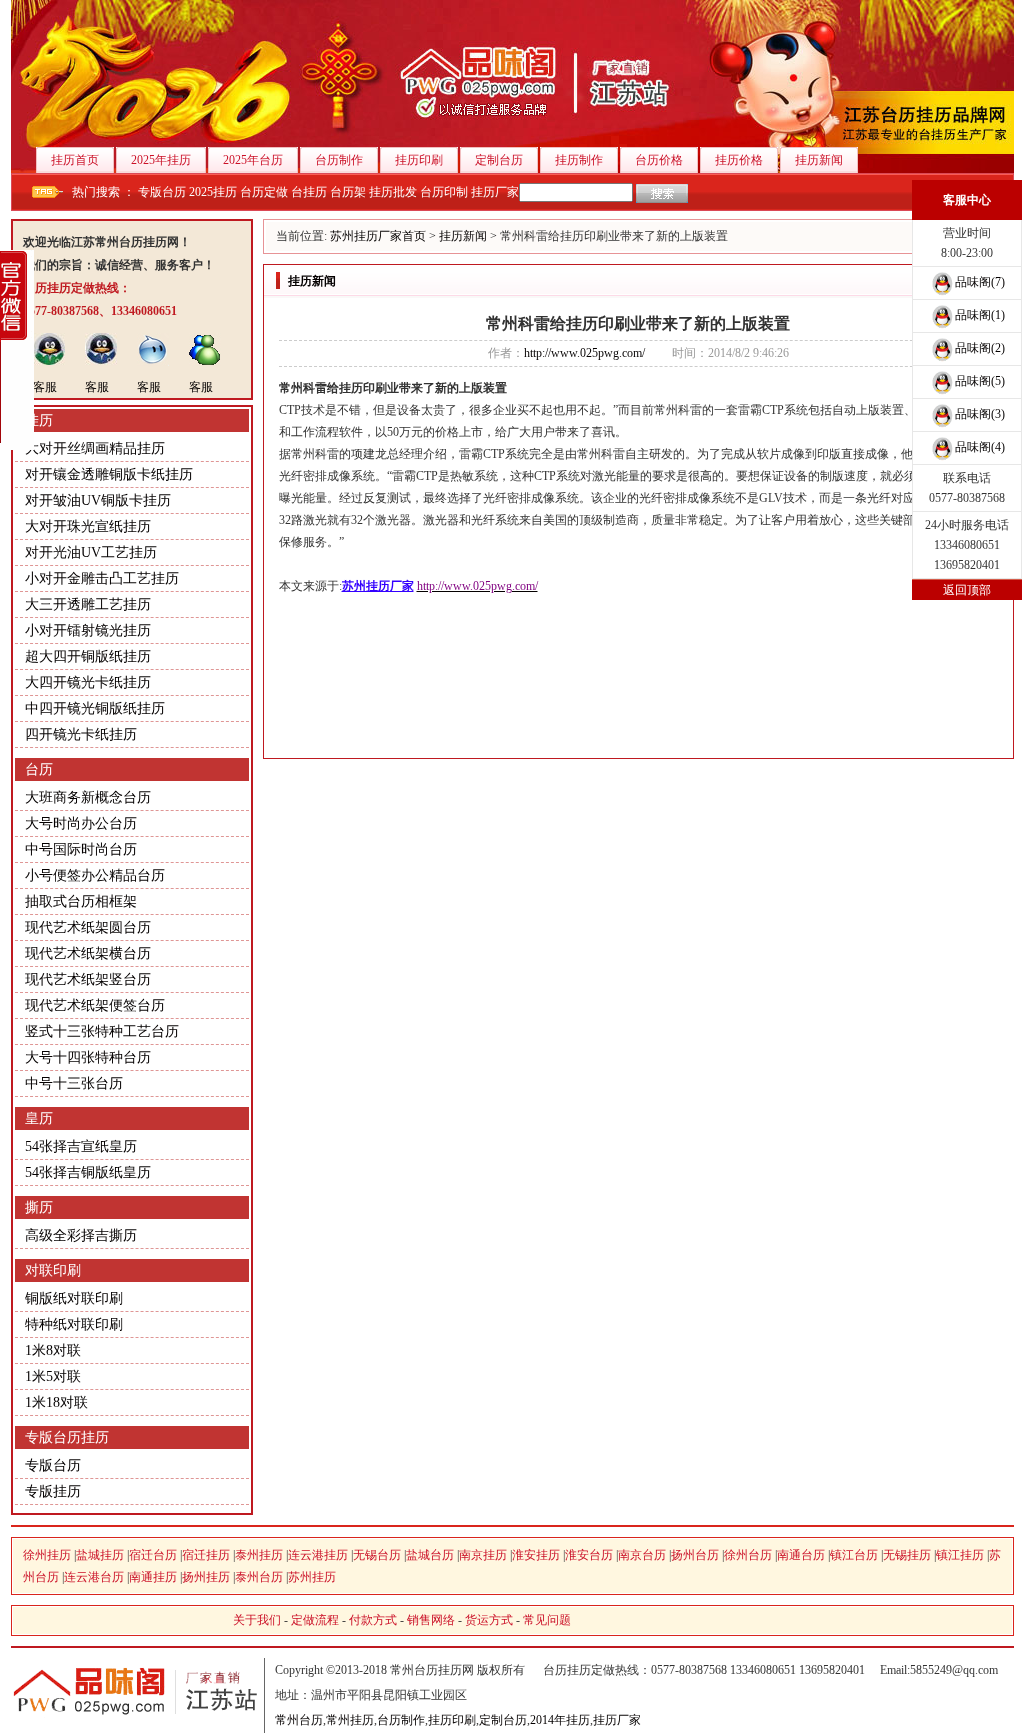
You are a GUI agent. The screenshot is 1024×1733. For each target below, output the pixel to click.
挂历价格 (739, 160)
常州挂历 (350, 1720)
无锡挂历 (907, 1555)
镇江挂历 (960, 1555)
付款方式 (373, 1620)
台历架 (348, 192)
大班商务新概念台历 (88, 797)
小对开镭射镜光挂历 (88, 630)
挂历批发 (393, 192)
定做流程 (315, 1620)
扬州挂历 (206, 1577)
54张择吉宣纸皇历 (81, 1146)
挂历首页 (75, 160)
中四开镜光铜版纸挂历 (95, 708)
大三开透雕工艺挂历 (88, 604)
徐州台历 (748, 1555)
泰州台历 (259, 1577)
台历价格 (659, 160)
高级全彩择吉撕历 (81, 1235)
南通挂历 (153, 1577)
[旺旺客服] (153, 362)
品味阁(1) (980, 315)
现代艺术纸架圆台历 (88, 927)
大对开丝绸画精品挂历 (95, 448)
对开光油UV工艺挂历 (91, 552)
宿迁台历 (153, 1555)
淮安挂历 (536, 1555)
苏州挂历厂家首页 (378, 236)
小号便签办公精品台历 (95, 875)
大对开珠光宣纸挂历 (88, 526)
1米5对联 (53, 1376)
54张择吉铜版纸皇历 (88, 1172)
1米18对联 (56, 1402)
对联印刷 (53, 1270)
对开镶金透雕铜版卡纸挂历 (109, 474)
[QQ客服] (49, 362)
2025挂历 (213, 192)
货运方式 (489, 1620)
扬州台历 (695, 1555)
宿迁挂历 (206, 1555)
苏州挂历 (312, 1577)
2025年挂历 (161, 160)
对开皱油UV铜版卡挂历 (98, 500)
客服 (45, 387)
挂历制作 (579, 160)
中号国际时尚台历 (81, 849)
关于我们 (257, 1620)
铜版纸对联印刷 (74, 1298)
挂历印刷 (419, 160)
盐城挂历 (100, 1555)
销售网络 (431, 1620)
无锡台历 (377, 1555)
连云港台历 (94, 1577)
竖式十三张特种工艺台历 (102, 1031)
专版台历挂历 (67, 1437)
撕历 (39, 1207)
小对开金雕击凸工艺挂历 (102, 578)
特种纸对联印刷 (74, 1324)
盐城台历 (430, 1555)
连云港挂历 (318, 1555)
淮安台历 (589, 1555)
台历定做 (264, 192)
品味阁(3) (980, 414)
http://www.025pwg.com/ (584, 353)
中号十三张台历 (74, 1083)
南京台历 (642, 1555)
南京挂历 (483, 1555)
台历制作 (339, 160)
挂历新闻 (819, 160)
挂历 (39, 420)
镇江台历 (854, 1555)
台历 (39, 769)
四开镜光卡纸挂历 (81, 734)
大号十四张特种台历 (88, 1057)
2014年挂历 (560, 1720)
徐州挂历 (47, 1555)
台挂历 (309, 192)
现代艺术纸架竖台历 (88, 979)
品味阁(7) (980, 282)
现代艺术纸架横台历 (88, 953)
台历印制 (444, 192)
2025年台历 (253, 160)
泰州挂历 (259, 1555)
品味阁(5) (980, 381)
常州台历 (299, 1720)
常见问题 (547, 1620)
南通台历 (801, 1555)
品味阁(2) (980, 348)
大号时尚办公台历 (81, 823)
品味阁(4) (980, 447)
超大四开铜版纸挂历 (88, 656)
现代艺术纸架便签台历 (95, 1005)
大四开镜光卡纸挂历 (88, 682)
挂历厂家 (495, 192)
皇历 (39, 1118)
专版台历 (162, 192)
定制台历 (499, 160)
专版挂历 (53, 1491)
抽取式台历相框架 (81, 901)
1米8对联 (53, 1350)
